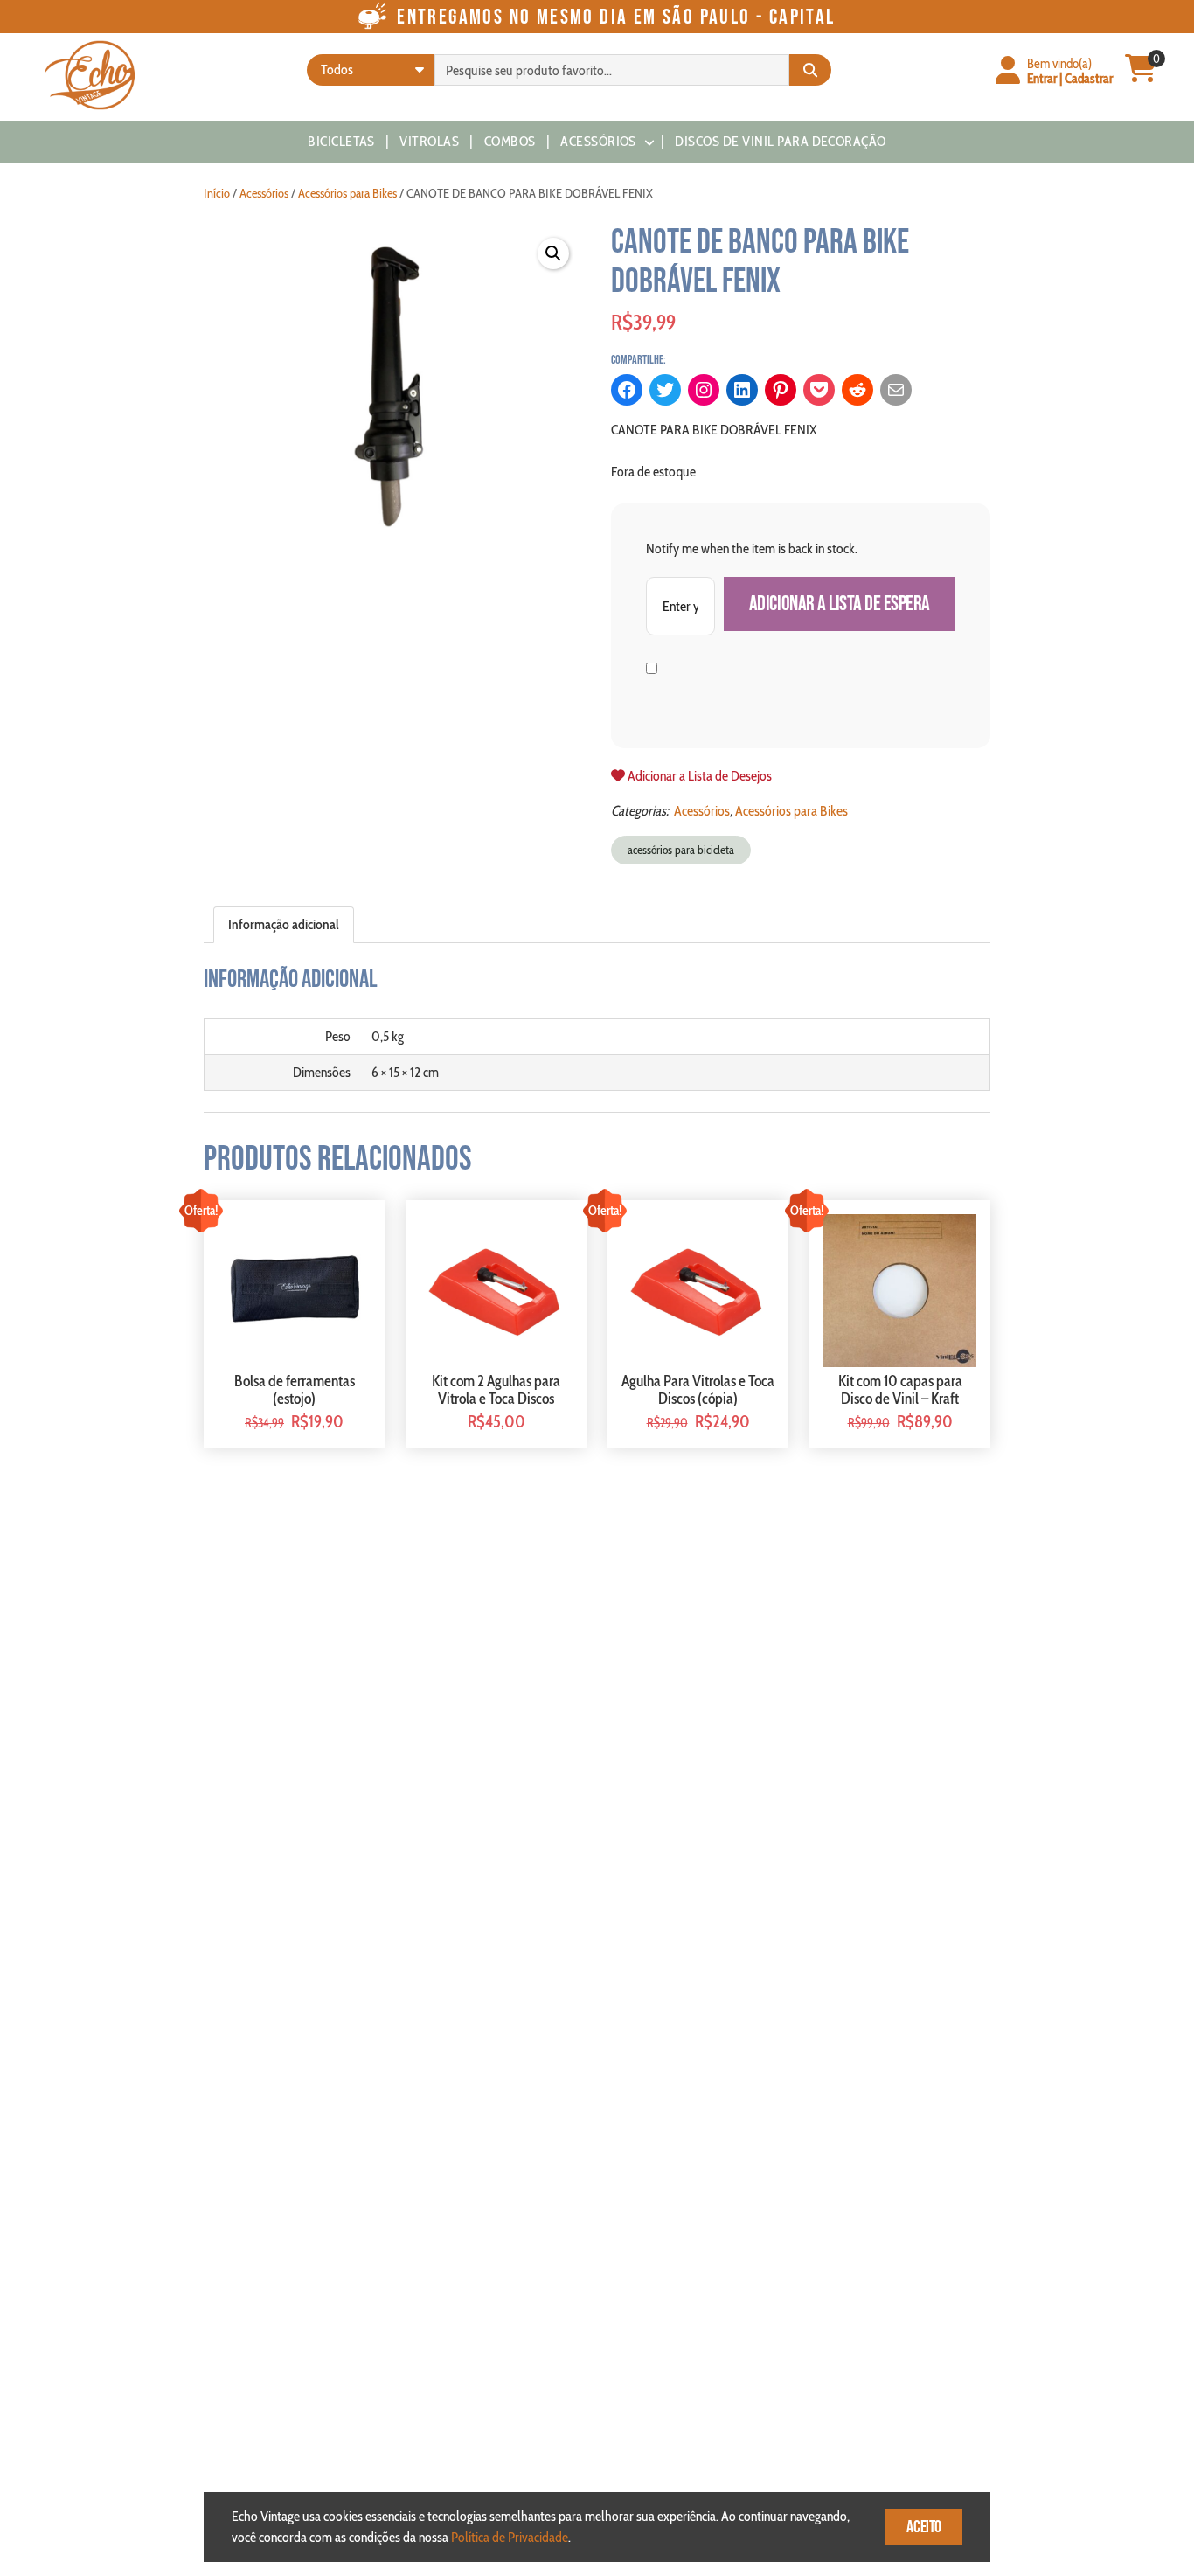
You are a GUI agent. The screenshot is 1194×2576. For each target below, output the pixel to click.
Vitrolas (429, 141)
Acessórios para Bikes (347, 193)
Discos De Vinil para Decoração (780, 141)
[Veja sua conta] (1008, 72)
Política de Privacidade (510, 2537)
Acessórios (598, 141)
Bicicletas (341, 141)
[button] (553, 253)
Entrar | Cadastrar (1070, 78)
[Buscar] (810, 70)
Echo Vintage (90, 75)
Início (217, 193)
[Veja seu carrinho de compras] (1141, 76)
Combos (510, 141)
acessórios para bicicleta (681, 850)
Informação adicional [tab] (284, 924)
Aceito (924, 2527)
